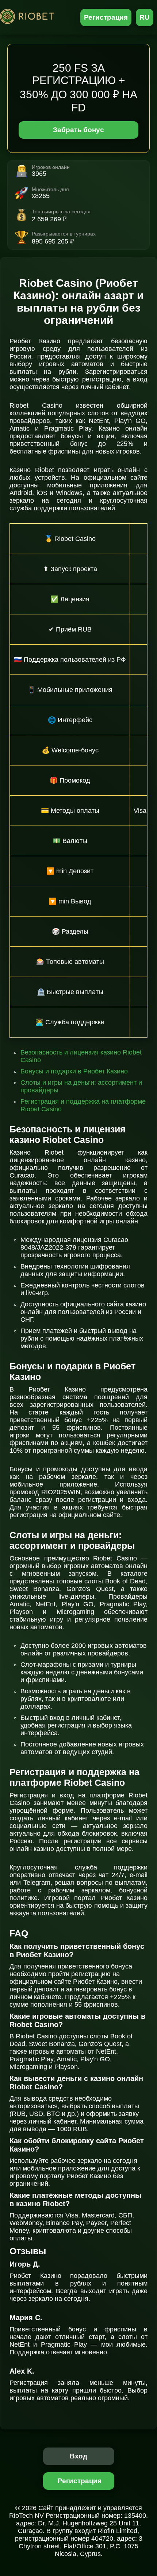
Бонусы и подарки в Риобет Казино (74, 1071)
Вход (79, 2456)
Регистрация (106, 17)
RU (145, 17)
